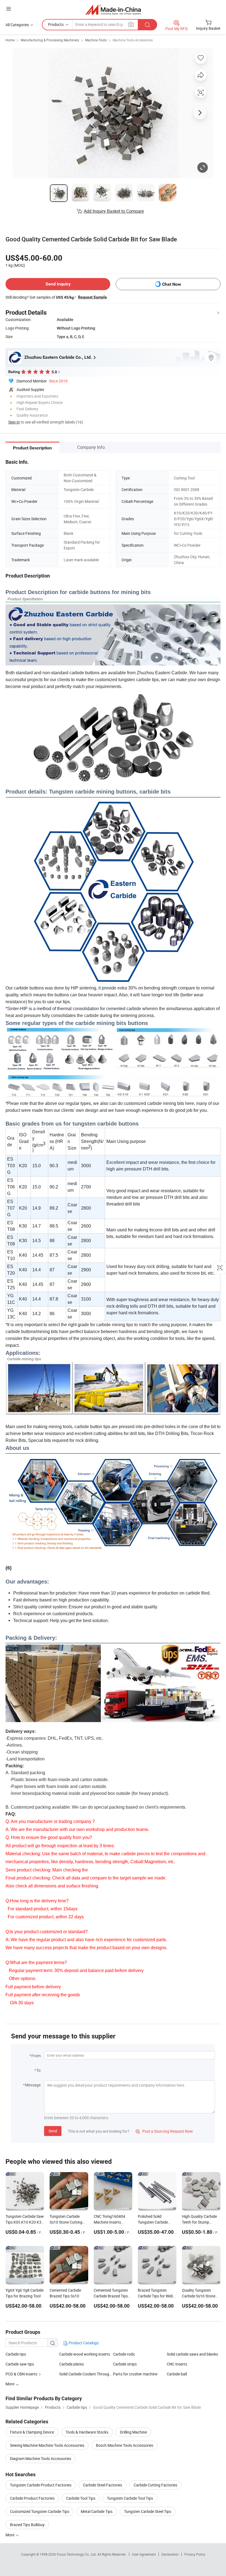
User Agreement (144, 2554)
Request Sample (92, 297)
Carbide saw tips (20, 2364)
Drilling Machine (133, 2432)
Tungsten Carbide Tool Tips (130, 2498)
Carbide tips (16, 2354)
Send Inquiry (58, 284)
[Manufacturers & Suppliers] (113, 10)
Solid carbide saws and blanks (192, 2354)
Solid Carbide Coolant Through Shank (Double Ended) (86, 2374)
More (10, 2535)
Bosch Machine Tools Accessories (125, 2445)
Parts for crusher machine (135, 2374)
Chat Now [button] (172, 284)
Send (53, 2131)
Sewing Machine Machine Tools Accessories (47, 2445)
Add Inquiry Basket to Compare (114, 211)
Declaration (170, 2554)
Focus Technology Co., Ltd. (77, 2554)
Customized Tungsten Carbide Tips (40, 2511)
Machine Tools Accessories (133, 40)
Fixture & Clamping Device (32, 2432)
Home (10, 40)
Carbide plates (72, 2364)
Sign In (14, 422)
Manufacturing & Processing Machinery (50, 40)
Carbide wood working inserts (85, 2354)
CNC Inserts (177, 2364)
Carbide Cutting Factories (155, 2485)
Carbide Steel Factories (103, 2485)
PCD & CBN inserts (21, 2374)
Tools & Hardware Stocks (87, 2432)
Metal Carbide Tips (97, 2511)
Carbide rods (124, 2354)
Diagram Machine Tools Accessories (41, 2458)
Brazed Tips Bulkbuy (27, 2525)
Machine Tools (96, 40)
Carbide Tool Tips (81, 2498)
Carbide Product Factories (32, 2498)
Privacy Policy (195, 2554)
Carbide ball (177, 2374)
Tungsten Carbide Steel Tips (148, 2511)
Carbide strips (125, 2364)
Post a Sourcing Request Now (164, 2131)
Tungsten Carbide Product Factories (41, 2485)
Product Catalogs (83, 2343)
